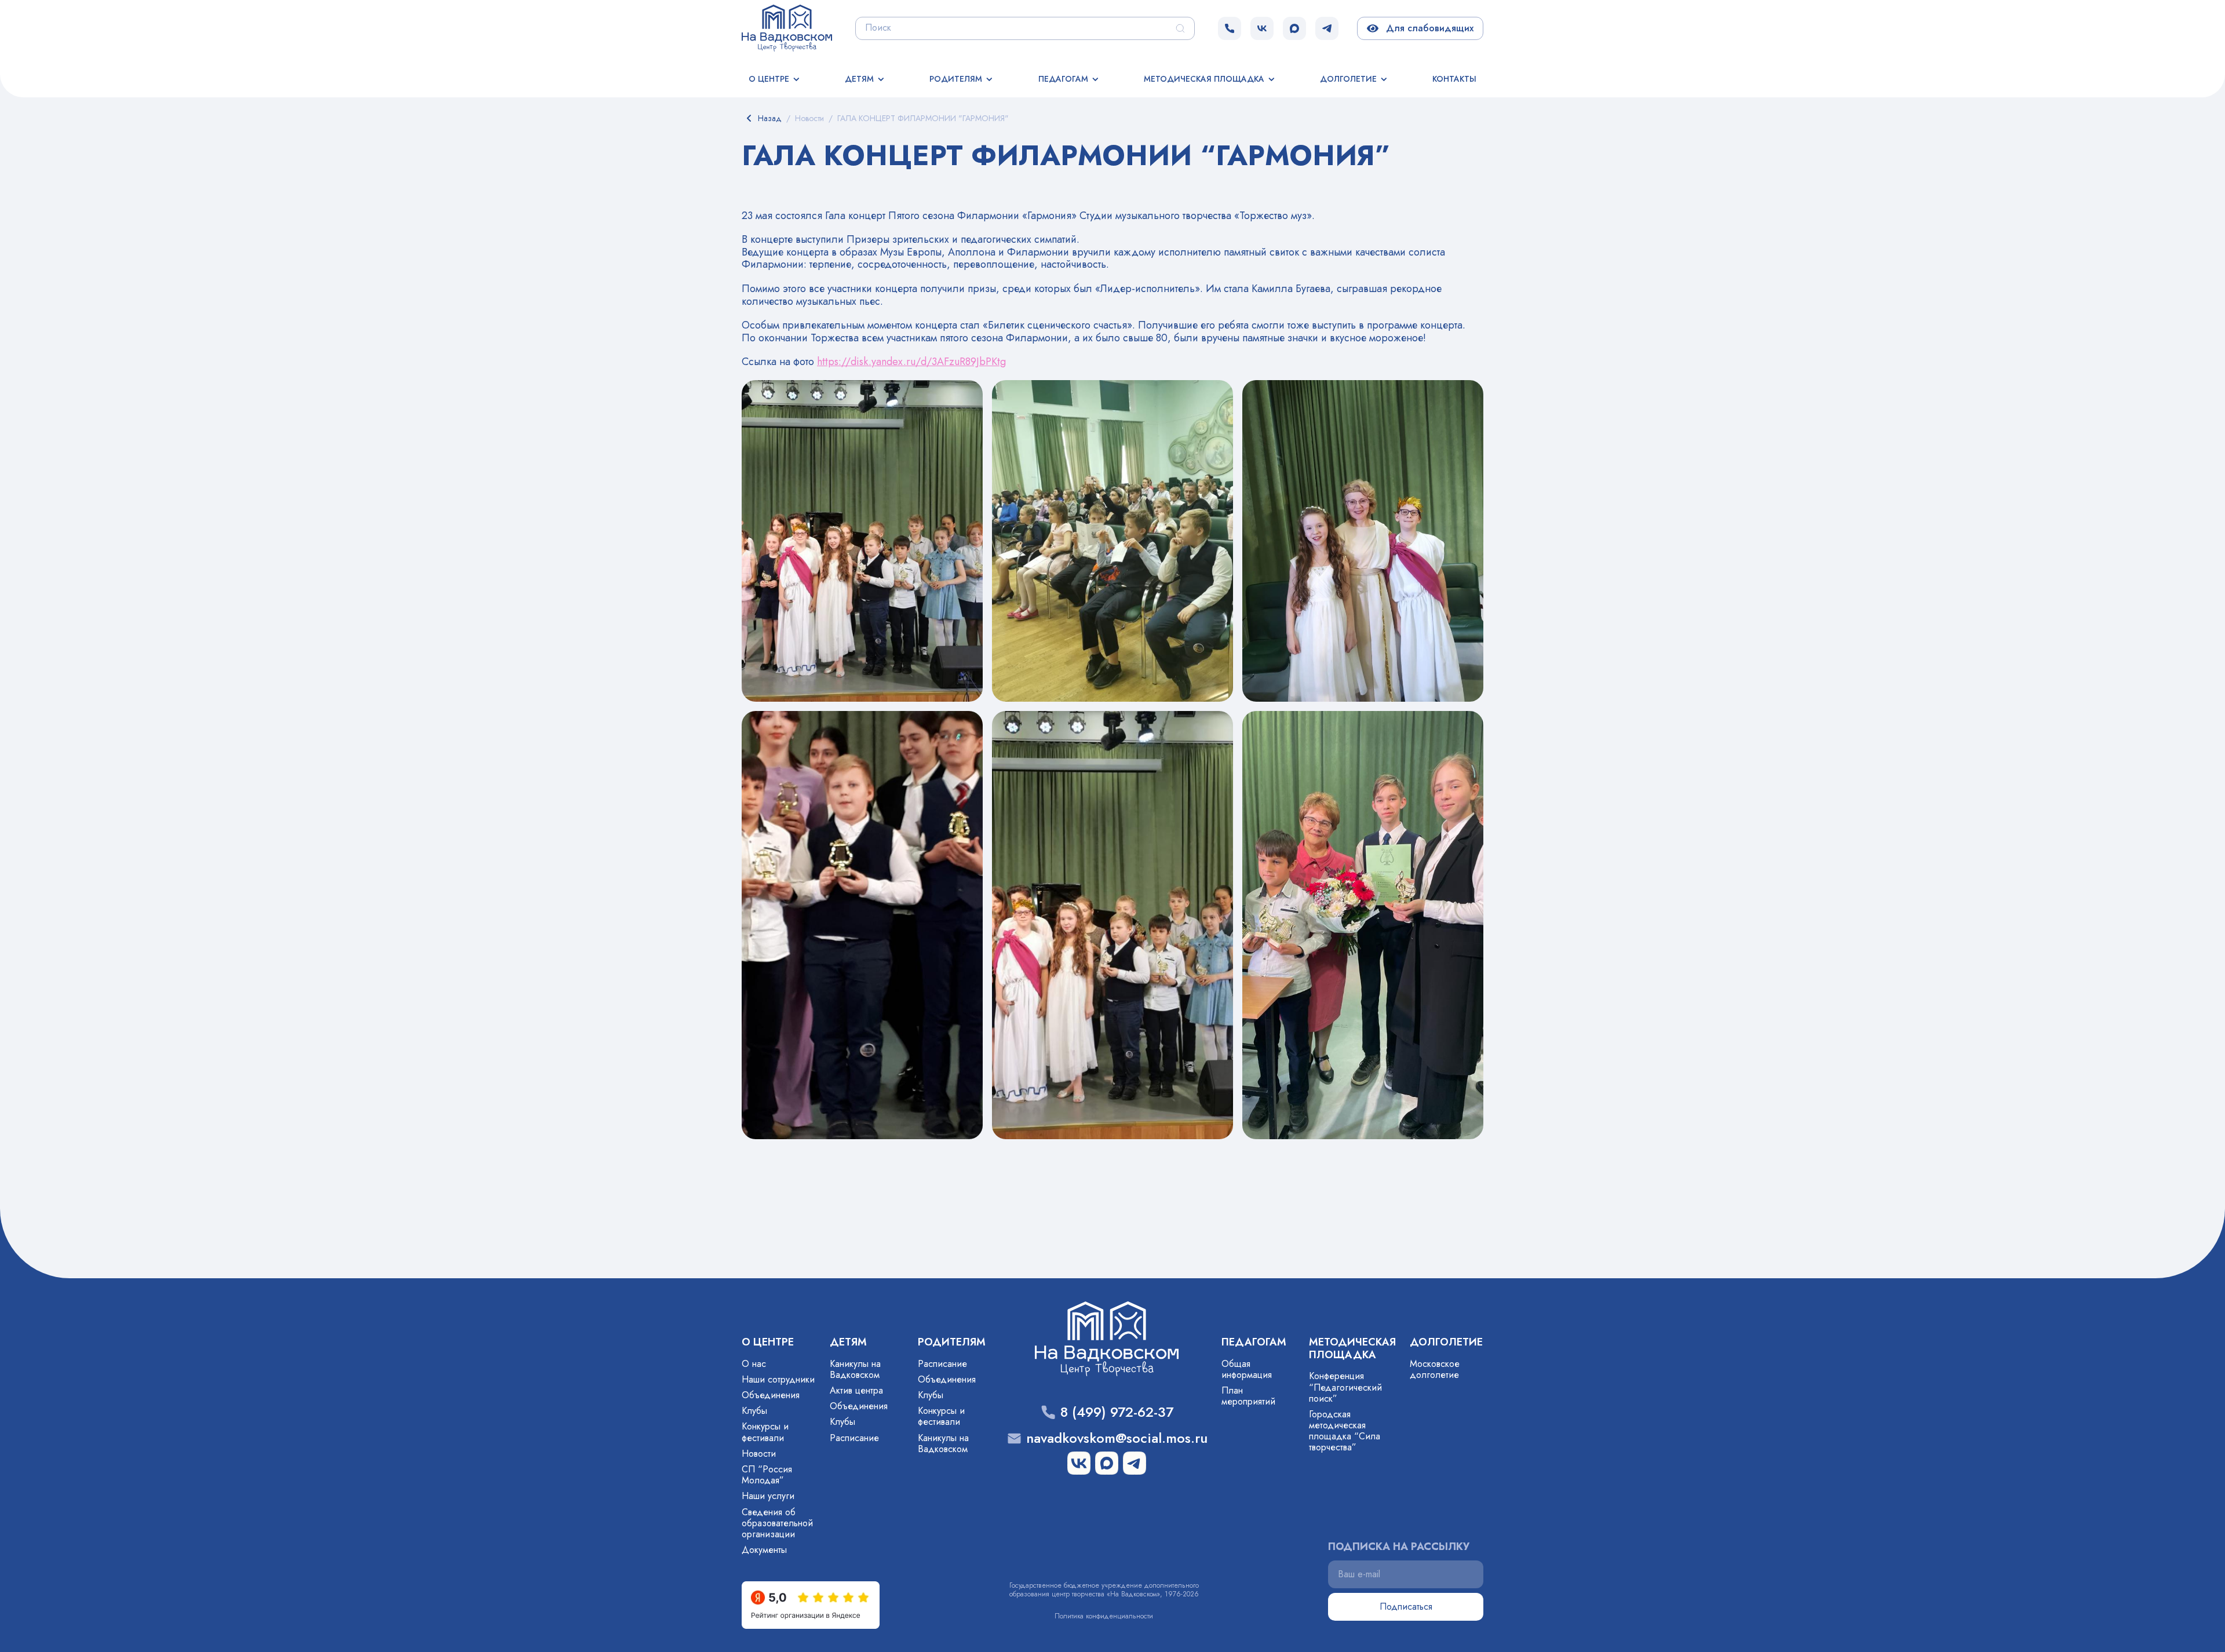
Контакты (1454, 79)
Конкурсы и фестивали (765, 1432)
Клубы (754, 1411)
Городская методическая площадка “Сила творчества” (1345, 1431)
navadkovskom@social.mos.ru (1117, 1438)
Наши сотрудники (778, 1379)
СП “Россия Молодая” (767, 1475)
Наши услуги (768, 1496)
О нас (754, 1364)
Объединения (771, 1395)
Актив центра (856, 1390)
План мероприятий (1248, 1396)
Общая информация (1247, 1369)
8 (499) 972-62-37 (1117, 1412)
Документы (764, 1550)
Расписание (854, 1438)
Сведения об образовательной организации (777, 1523)
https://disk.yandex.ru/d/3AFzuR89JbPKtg (911, 362)
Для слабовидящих (1427, 28)
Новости (759, 1454)
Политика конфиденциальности (1104, 1616)
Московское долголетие (1435, 1369)
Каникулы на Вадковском (855, 1369)
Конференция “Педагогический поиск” (1345, 1387)
